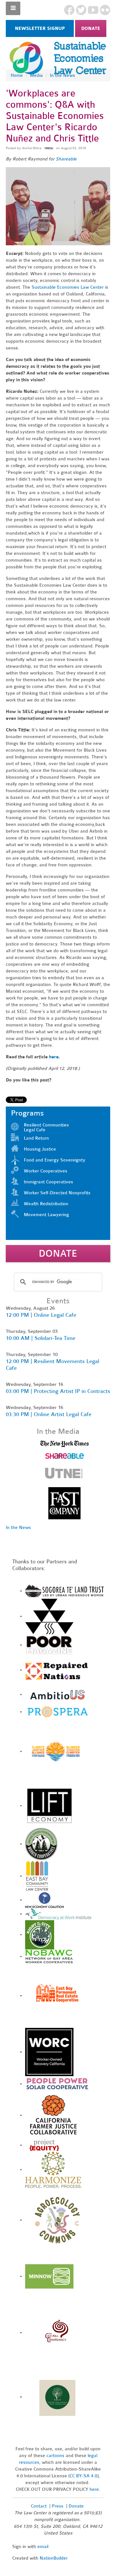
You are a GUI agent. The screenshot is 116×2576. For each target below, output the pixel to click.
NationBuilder (54, 2558)
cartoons (55, 2456)
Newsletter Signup (40, 28)
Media (36, 75)
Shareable (67, 159)
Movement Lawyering (46, 1215)
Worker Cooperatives (46, 1171)
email (43, 2547)
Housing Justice (40, 1149)
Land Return (36, 1138)
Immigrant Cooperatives (48, 1182)
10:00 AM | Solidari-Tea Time (41, 1338)
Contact (39, 2506)
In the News (63, 75)
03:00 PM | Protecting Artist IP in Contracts (58, 1391)
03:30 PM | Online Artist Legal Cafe (49, 1414)
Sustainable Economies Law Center (68, 287)
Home (17, 75)
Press (58, 2506)
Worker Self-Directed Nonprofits (57, 1193)
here (54, 1057)
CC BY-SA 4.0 (83, 2476)
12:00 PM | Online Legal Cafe (41, 1315)
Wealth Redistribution (46, 1204)
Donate (91, 28)
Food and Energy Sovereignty (55, 1160)
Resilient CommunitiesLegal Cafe (46, 1127)
